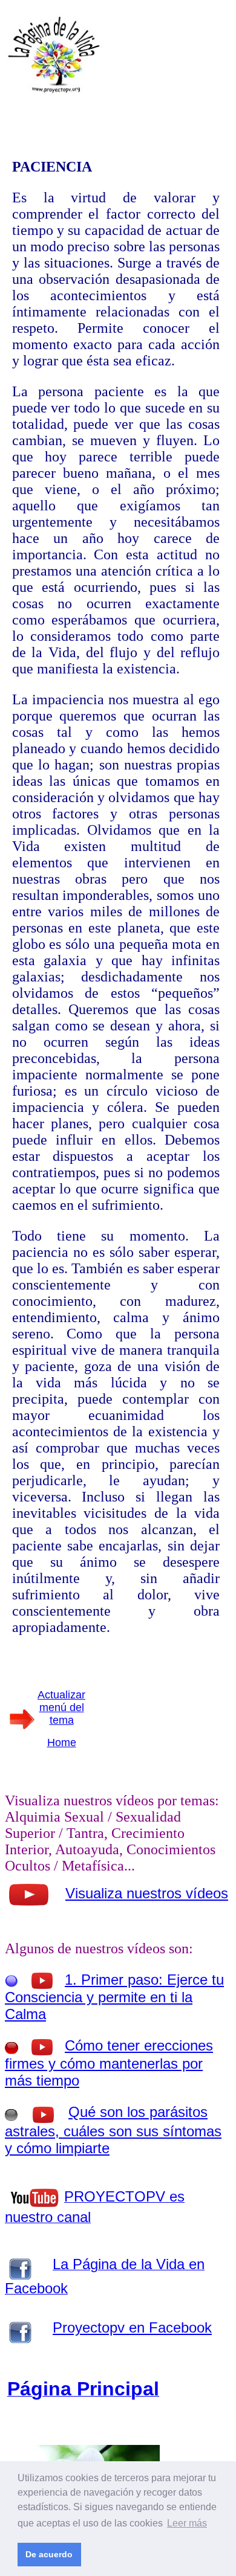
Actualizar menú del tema (61, 1707)
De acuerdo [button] (49, 2554)
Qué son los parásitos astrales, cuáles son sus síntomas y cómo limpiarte (113, 2130)
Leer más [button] (187, 2523)
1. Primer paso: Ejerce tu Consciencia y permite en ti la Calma (114, 1997)
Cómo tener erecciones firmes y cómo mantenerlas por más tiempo (109, 2063)
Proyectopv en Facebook (132, 2327)
